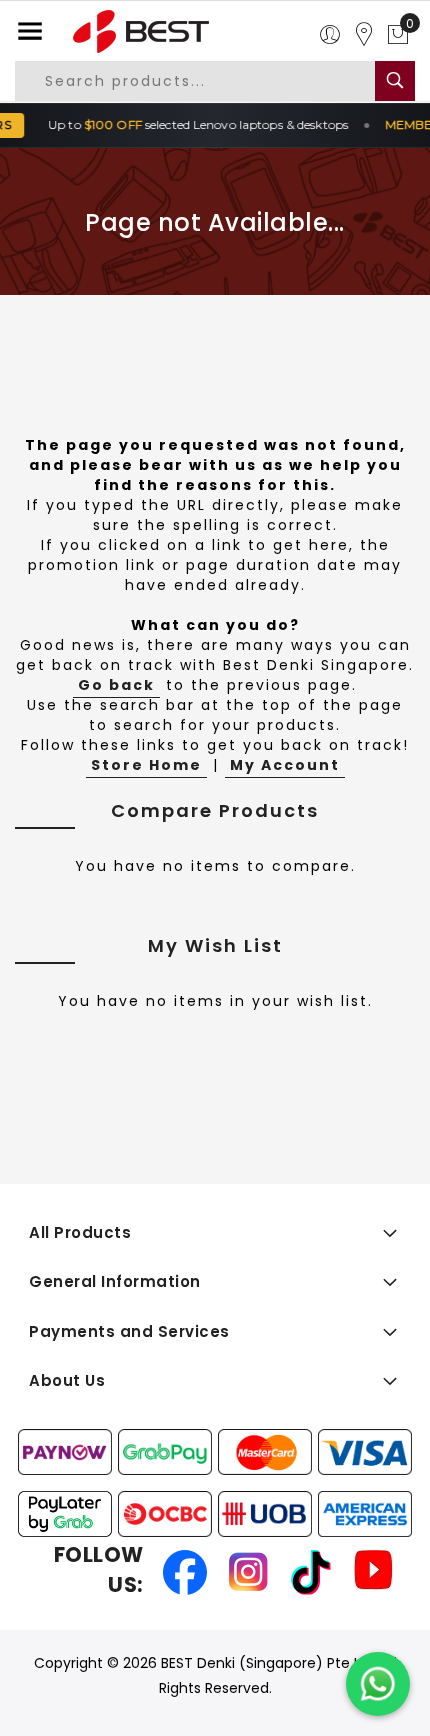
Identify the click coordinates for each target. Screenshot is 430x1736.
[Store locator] (364, 35)
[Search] (395, 81)
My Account (285, 765)
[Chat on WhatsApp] (378, 1684)
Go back (116, 685)
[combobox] (208, 81)
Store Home (146, 765)
